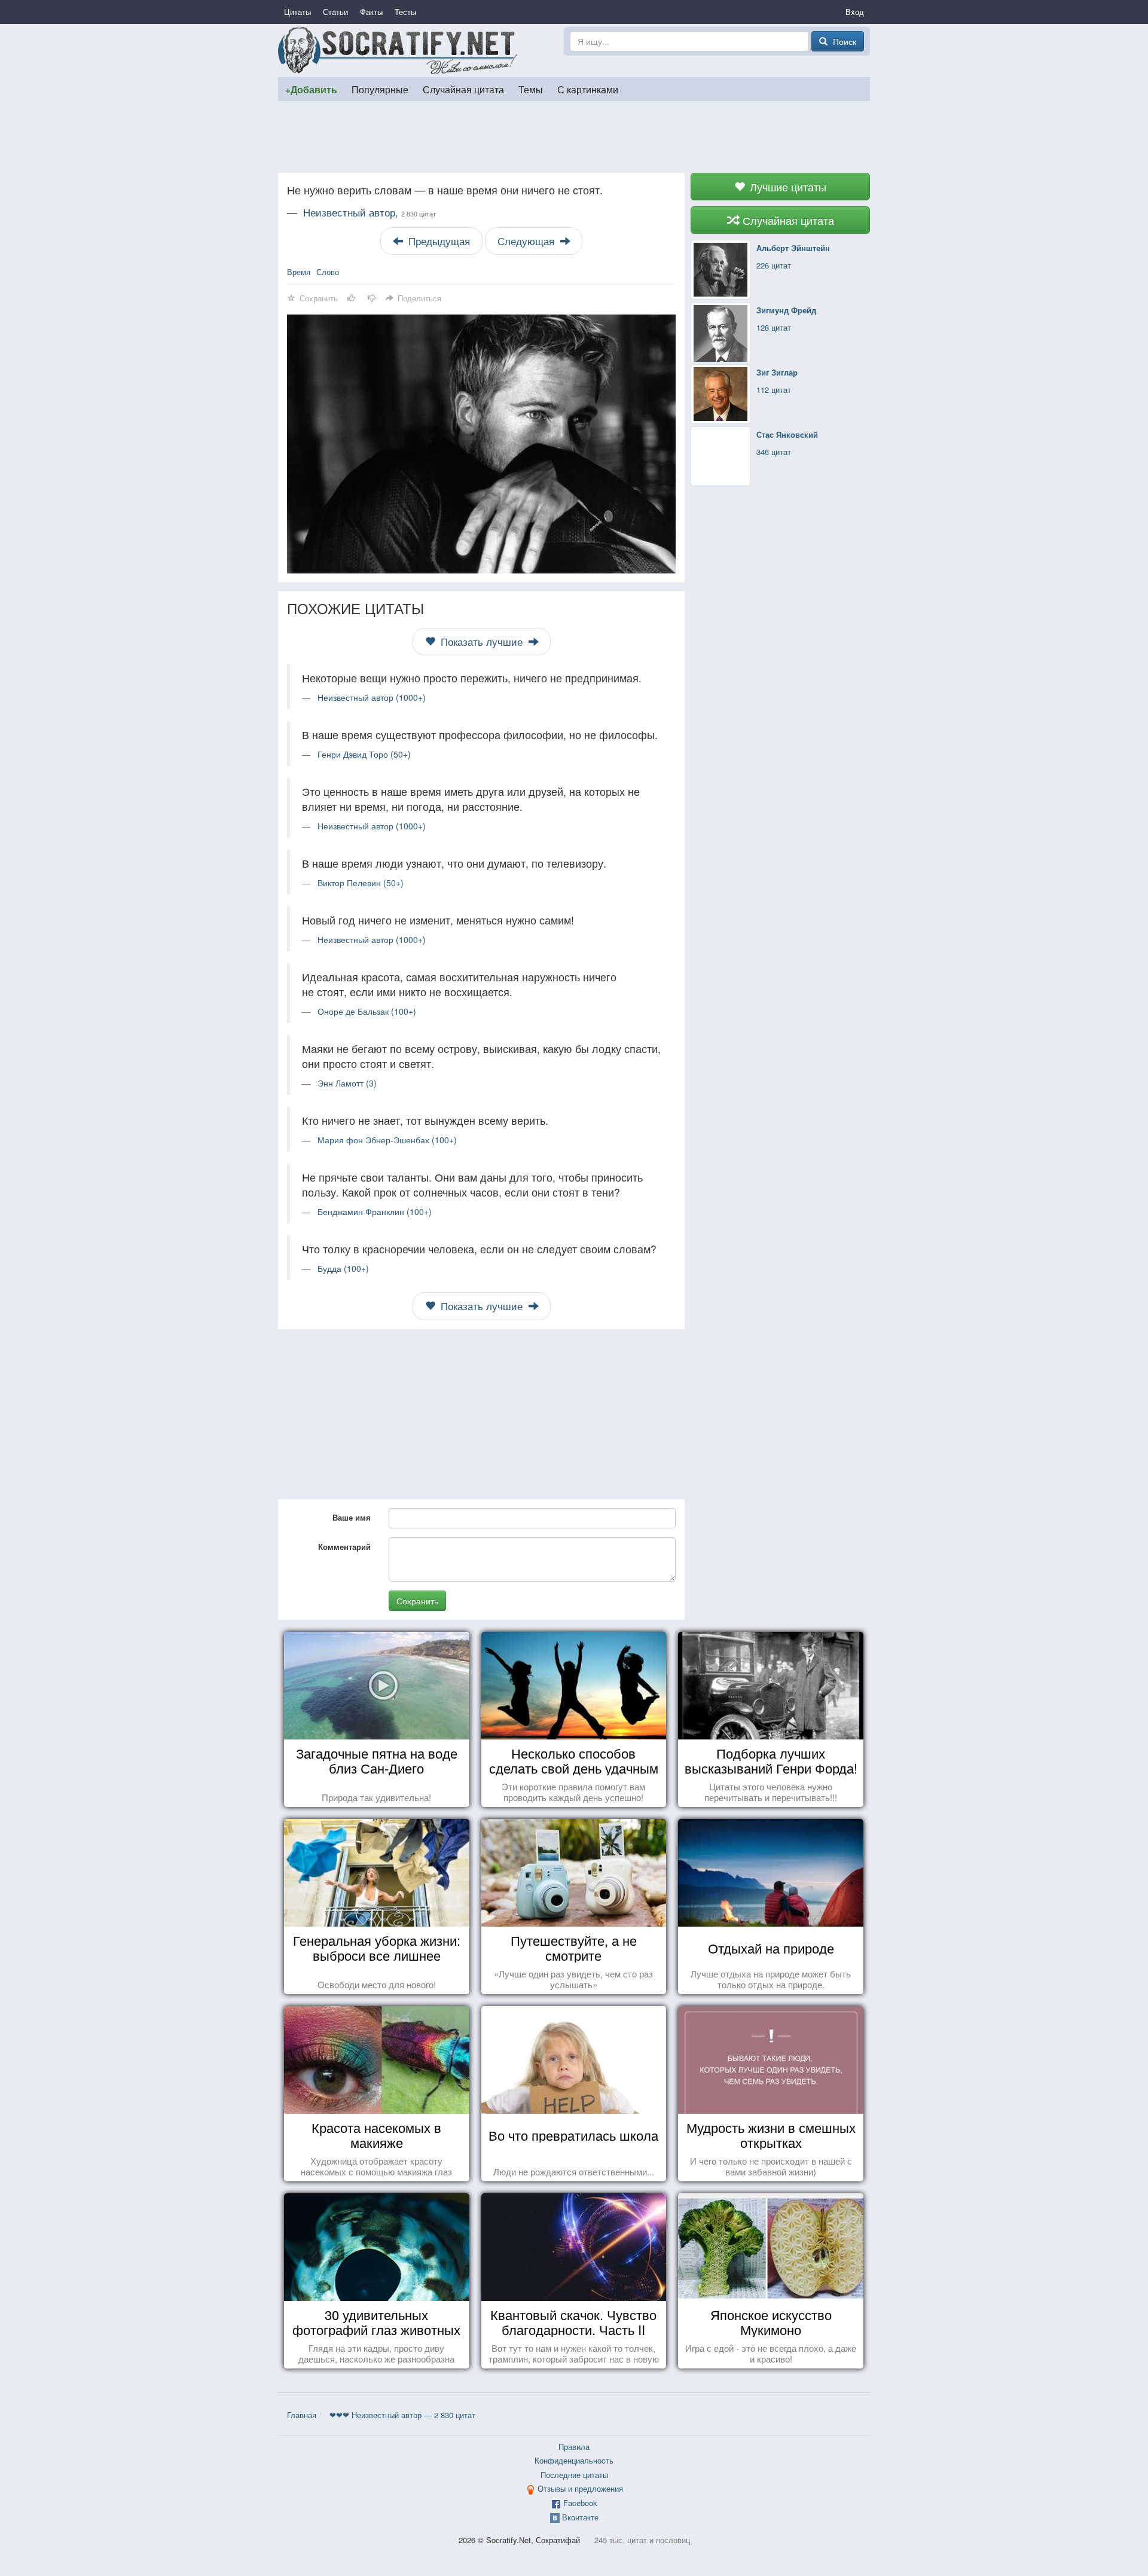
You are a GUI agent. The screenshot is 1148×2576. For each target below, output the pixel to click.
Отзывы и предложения (580, 2488)
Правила (574, 2447)
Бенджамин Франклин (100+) (375, 1211)
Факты (371, 12)
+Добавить (311, 89)
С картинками (588, 89)
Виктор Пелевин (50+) (361, 883)
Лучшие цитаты (787, 187)
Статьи (335, 12)
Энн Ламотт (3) (347, 1083)
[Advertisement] (574, 137)
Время (299, 272)
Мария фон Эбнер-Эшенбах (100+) (387, 1140)
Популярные (380, 89)
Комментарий (344, 1547)
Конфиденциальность (574, 2460)
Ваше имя (352, 1517)
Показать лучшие (482, 642)
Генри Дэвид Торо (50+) (364, 754)
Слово (328, 272)
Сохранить (417, 1601)
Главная (302, 2415)
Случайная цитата (463, 89)
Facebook (580, 2503)
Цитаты (297, 12)
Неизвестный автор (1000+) (372, 697)
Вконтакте (580, 2517)
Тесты (405, 12)
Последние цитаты (574, 2475)
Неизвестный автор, (370, 212)
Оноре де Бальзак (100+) (367, 1011)
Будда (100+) (343, 1268)
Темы (531, 89)
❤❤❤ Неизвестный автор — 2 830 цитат (402, 2415)
